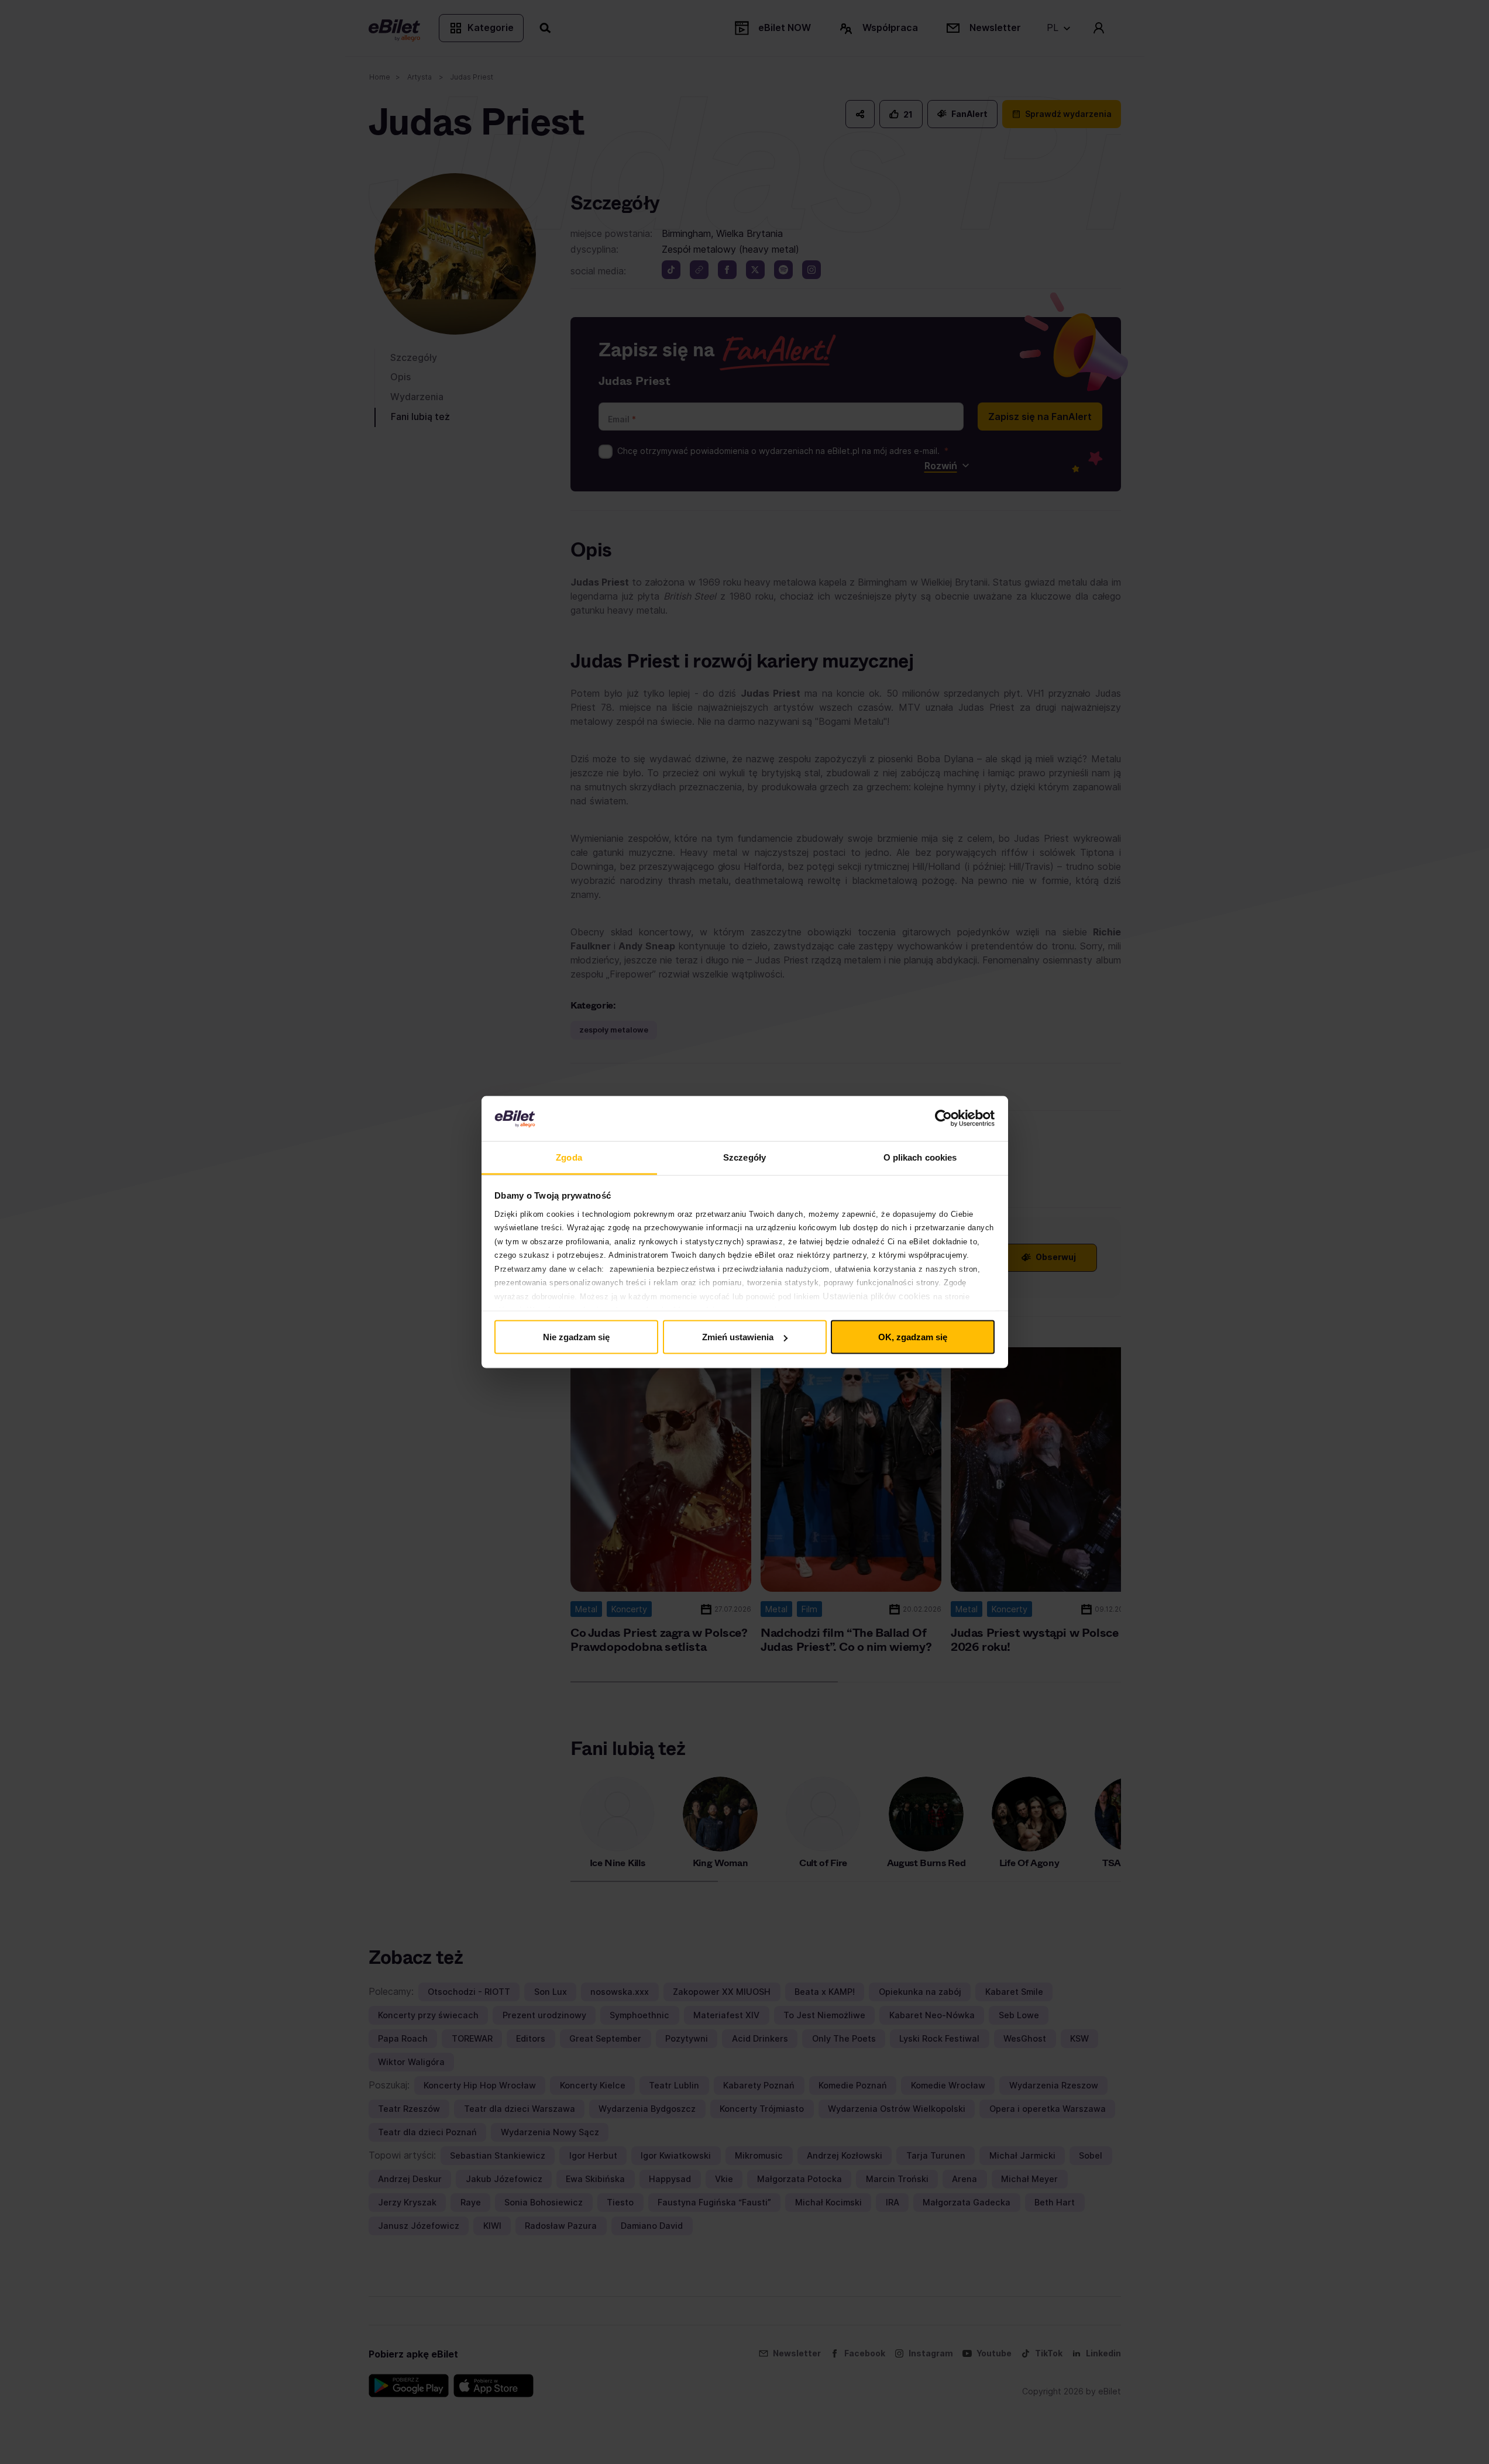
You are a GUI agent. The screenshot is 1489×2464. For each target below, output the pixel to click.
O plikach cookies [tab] (920, 1157)
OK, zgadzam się (913, 1337)
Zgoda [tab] (569, 1157)
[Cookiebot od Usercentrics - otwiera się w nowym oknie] (943, 1119)
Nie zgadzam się (576, 1337)
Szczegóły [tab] (744, 1157)
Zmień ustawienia (738, 1337)
